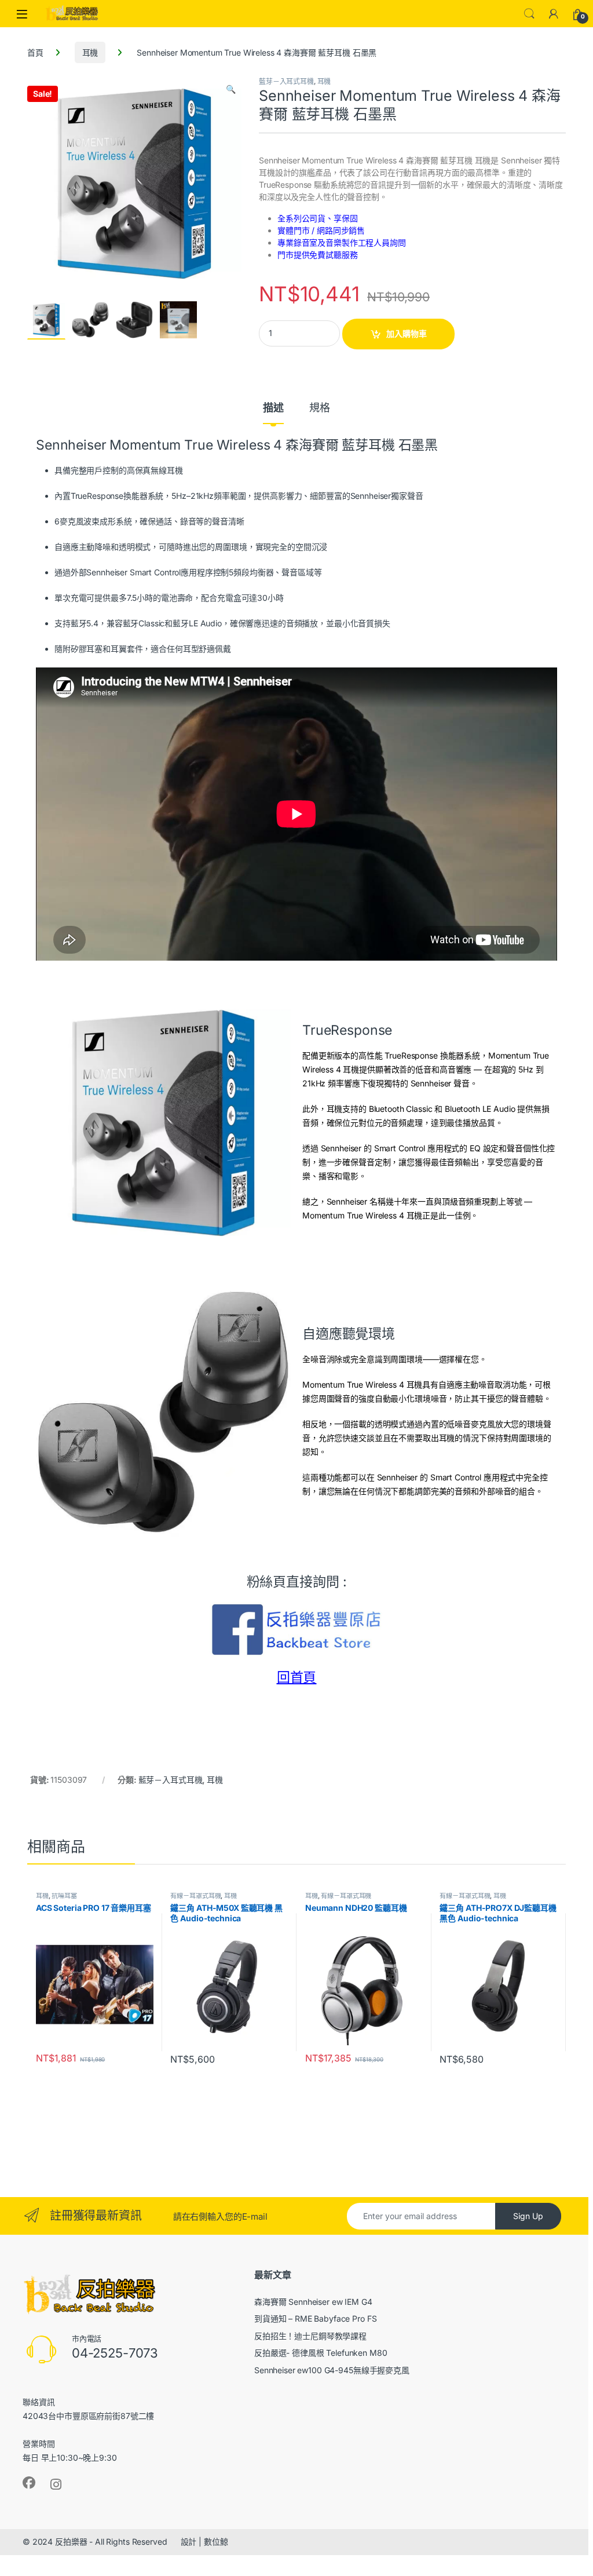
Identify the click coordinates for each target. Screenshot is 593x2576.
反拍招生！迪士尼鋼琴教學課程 (310, 2336)
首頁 (35, 52)
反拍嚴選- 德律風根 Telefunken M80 (321, 2353)
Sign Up (528, 2216)
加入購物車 (407, 333)
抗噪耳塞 (64, 1896)
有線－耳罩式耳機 (195, 1896)
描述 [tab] (273, 408)
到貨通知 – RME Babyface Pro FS (315, 2318)
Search (529, 14)
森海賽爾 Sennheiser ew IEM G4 (313, 2302)
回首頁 (297, 1677)
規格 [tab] (320, 408)
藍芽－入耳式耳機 (286, 81)
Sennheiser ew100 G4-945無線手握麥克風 (332, 2370)
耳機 (90, 52)
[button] (231, 89)
